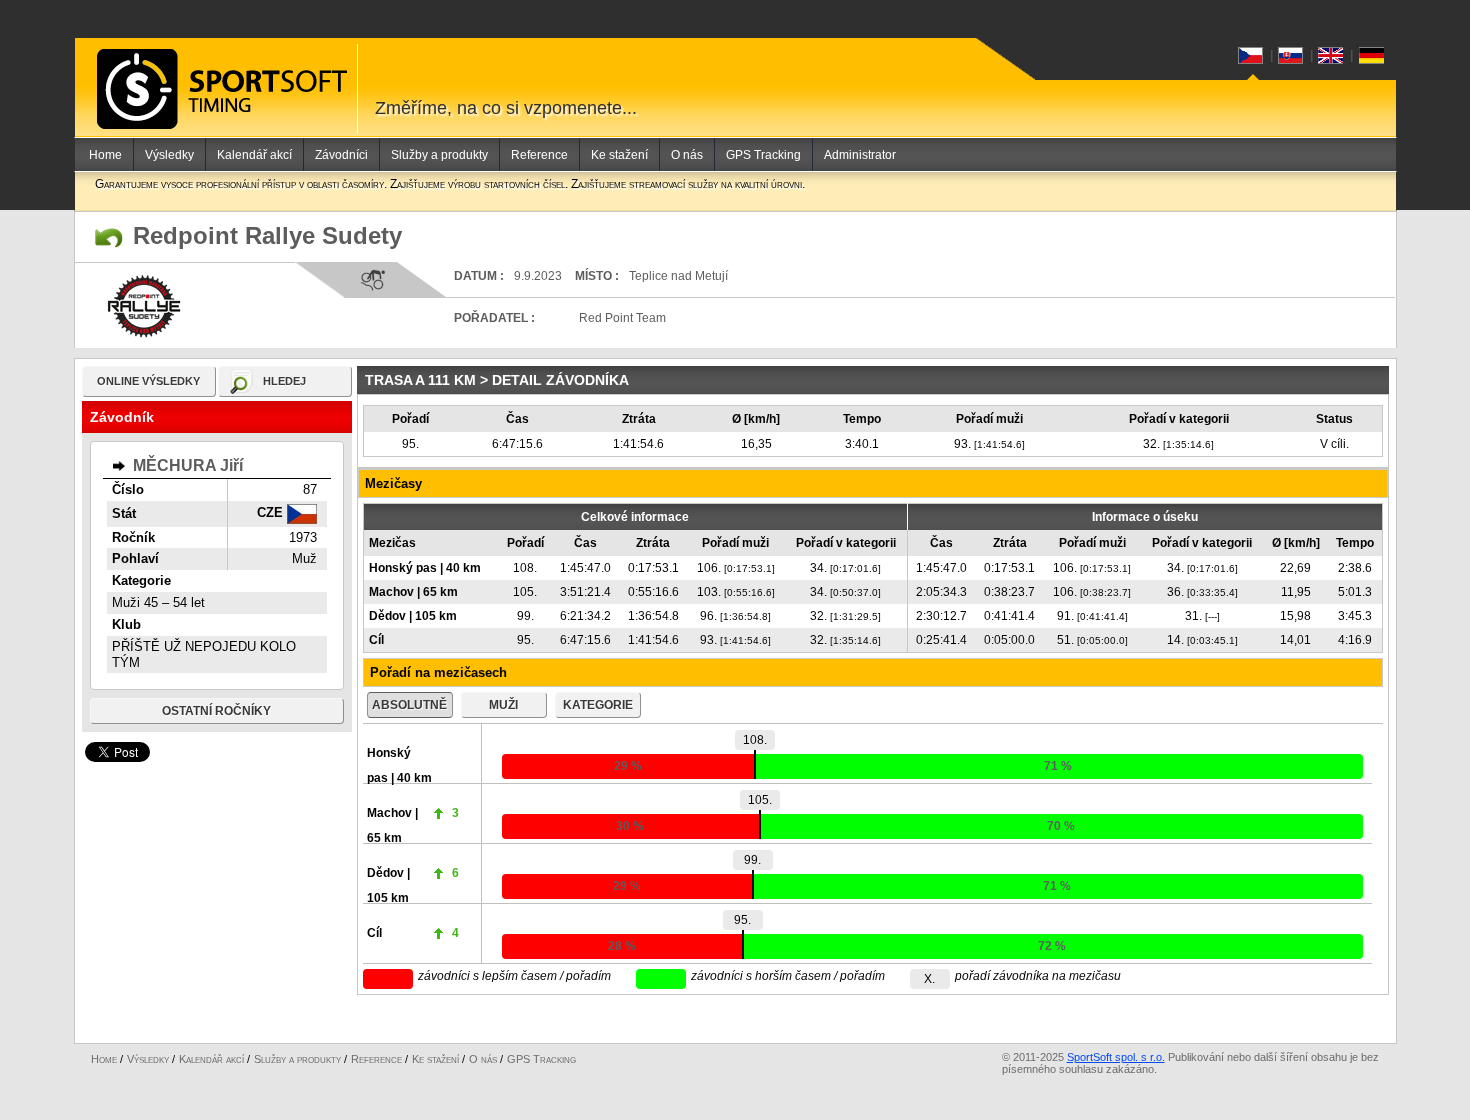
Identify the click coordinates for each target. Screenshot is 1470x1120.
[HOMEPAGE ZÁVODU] (109, 238)
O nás (687, 155)
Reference (539, 155)
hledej (284, 381)
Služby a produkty (439, 155)
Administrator (860, 155)
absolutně (409, 705)
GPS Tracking (763, 155)
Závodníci (341, 155)
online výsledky (148, 381)
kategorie (598, 705)
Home (105, 155)
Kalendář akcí (254, 155)
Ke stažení (619, 155)
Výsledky (169, 155)
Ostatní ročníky (216, 711)
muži (503, 705)
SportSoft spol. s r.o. (1116, 1057)
